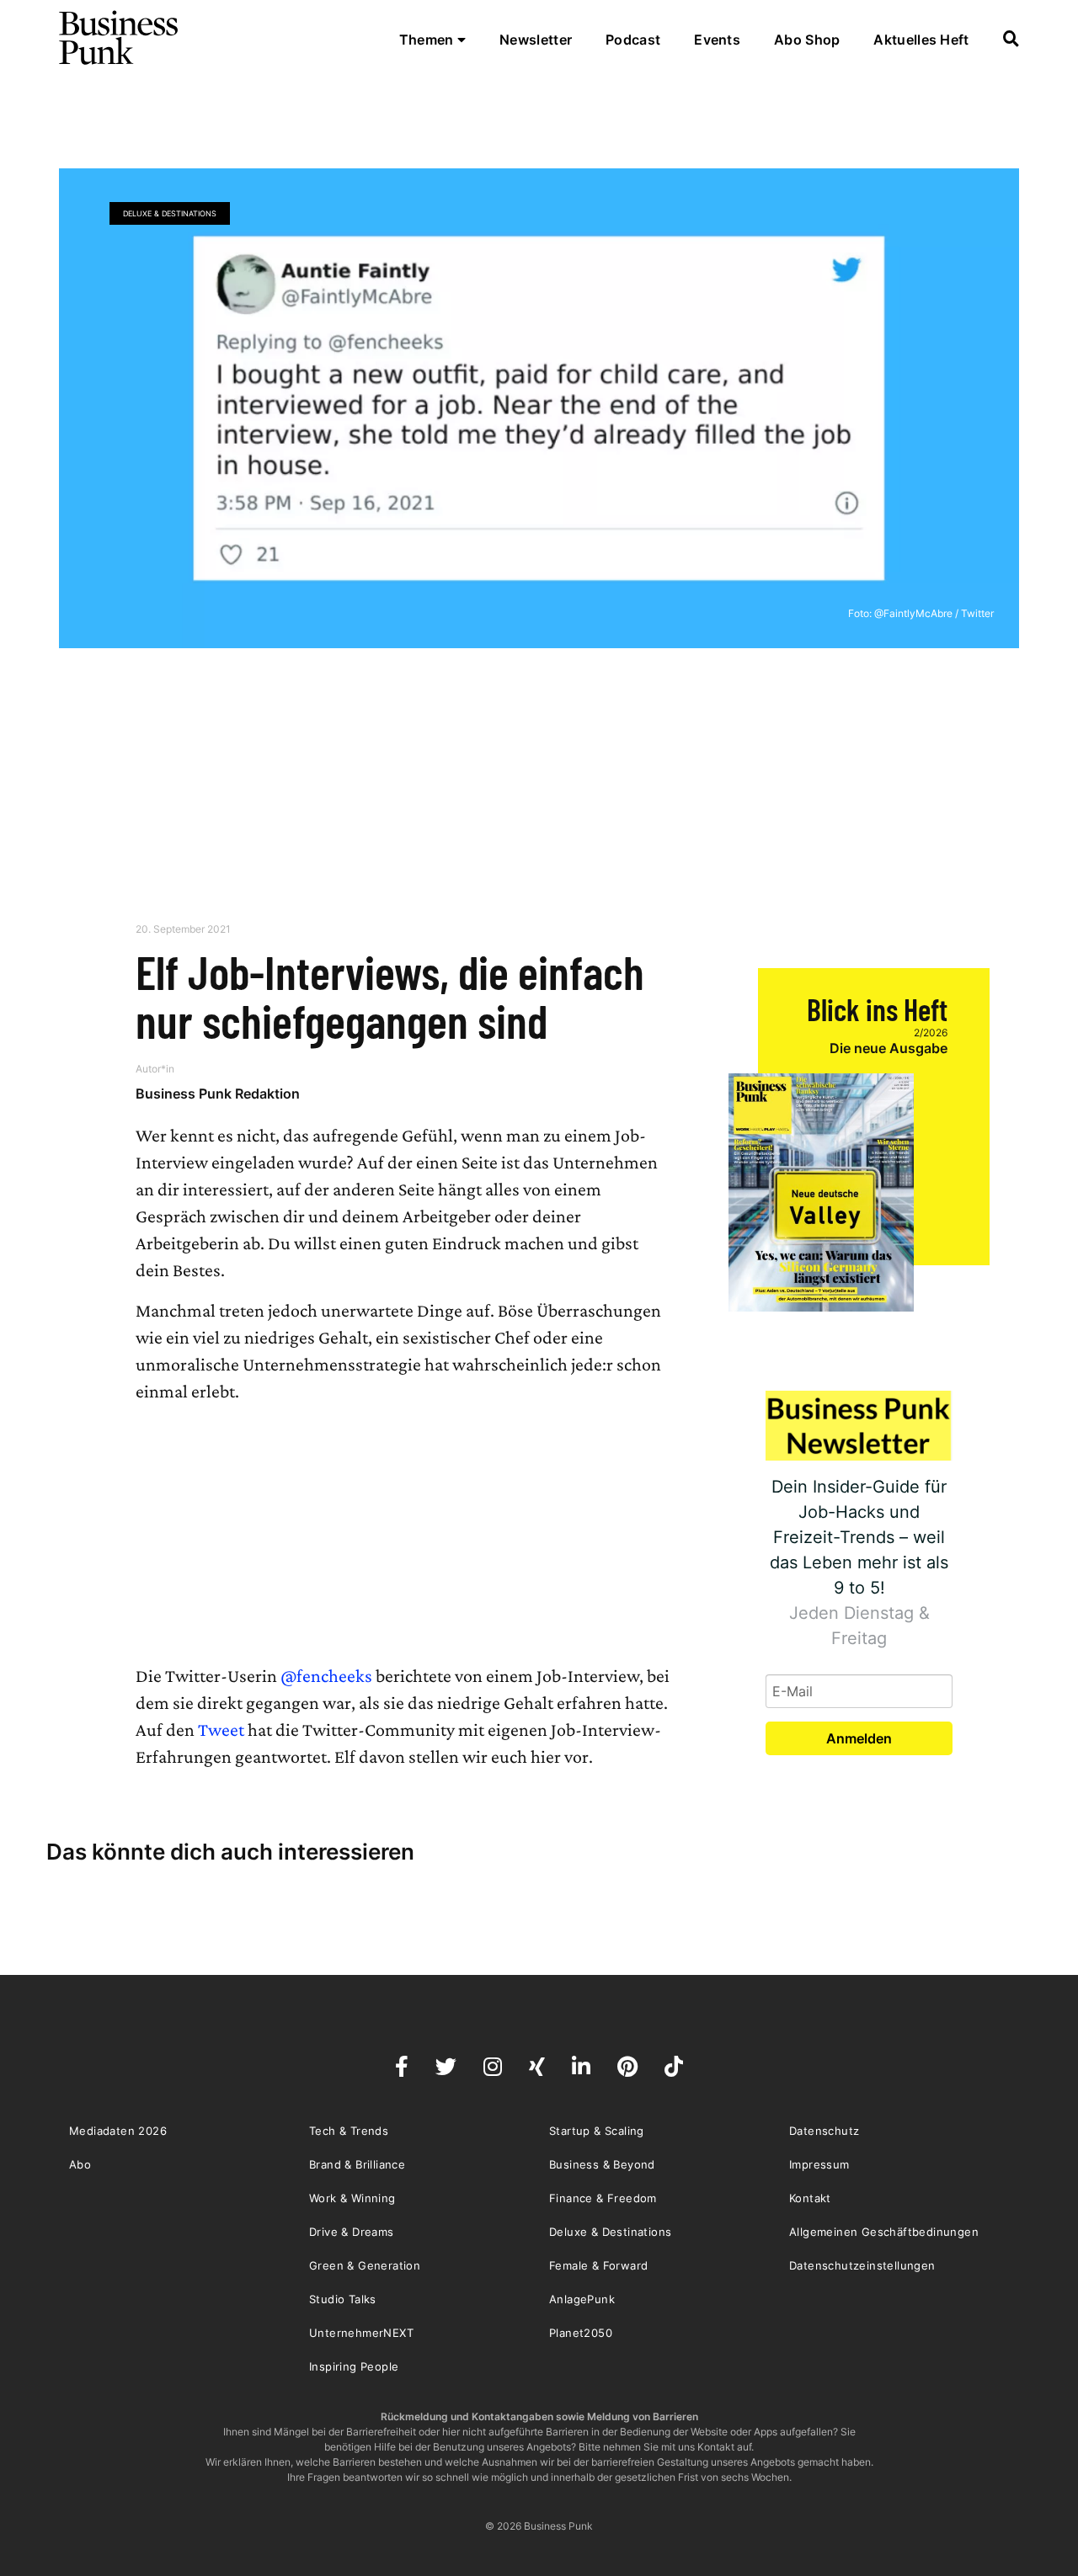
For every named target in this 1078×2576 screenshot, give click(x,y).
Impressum (819, 2164)
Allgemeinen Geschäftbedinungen (884, 2232)
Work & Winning (352, 2198)
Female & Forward (598, 2265)
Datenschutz (824, 2131)
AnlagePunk (582, 2299)
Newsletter (536, 40)
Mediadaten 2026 (118, 2131)
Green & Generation (365, 2265)
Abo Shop (807, 40)
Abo (80, 2164)
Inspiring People (354, 2366)
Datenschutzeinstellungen (862, 2265)
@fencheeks (326, 1676)
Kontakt (810, 2198)
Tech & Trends (349, 2131)
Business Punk (120, 38)
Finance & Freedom (603, 2198)
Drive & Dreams (352, 2232)
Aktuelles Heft (921, 40)
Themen (428, 40)
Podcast (633, 40)
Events (717, 40)
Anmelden (859, 1738)
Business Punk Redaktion (218, 1094)
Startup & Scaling (597, 2131)
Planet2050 (581, 2333)
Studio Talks (343, 2299)
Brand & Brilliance (357, 2164)
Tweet (221, 1730)
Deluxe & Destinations (170, 213)
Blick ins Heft (877, 1009)
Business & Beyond (602, 2164)
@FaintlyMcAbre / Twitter (934, 613)
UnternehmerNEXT (361, 2333)
